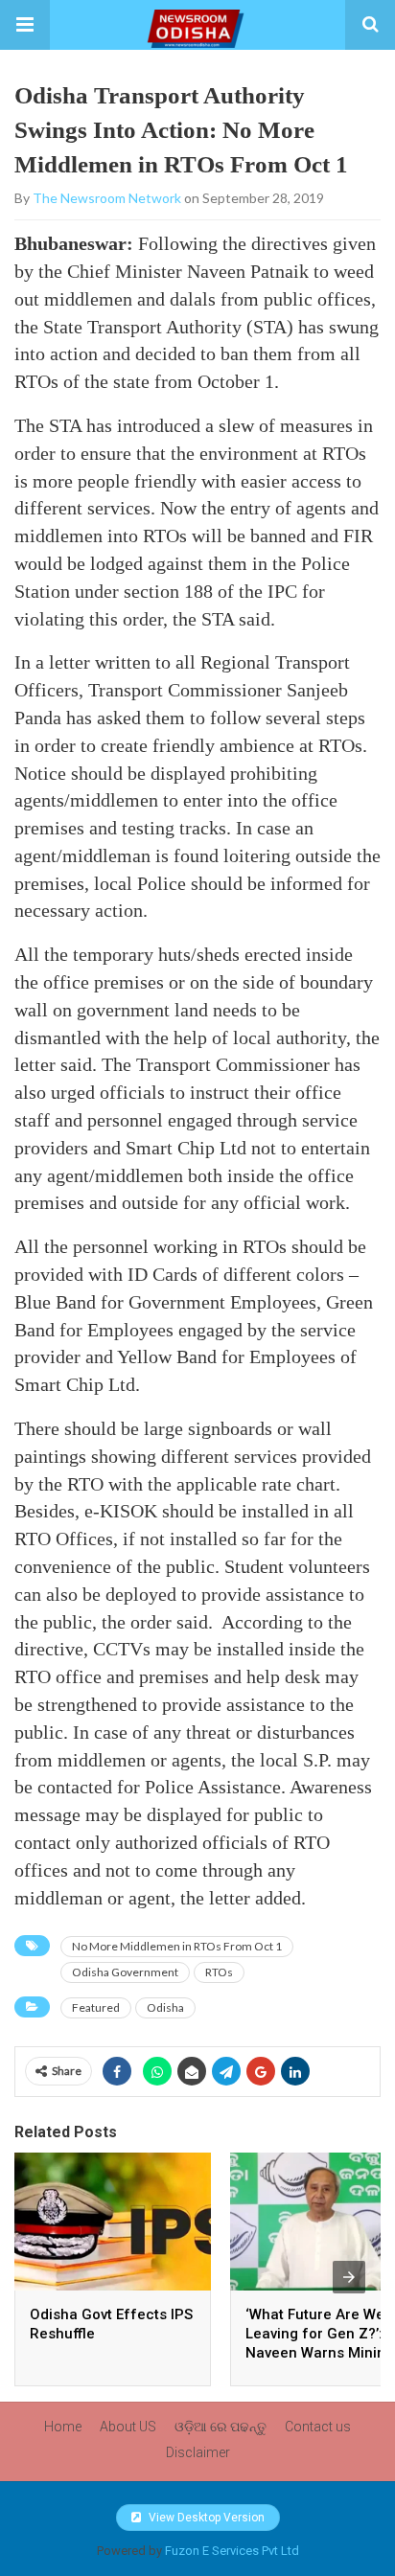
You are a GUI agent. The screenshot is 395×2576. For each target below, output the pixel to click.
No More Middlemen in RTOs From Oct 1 (177, 1946)
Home (63, 2427)
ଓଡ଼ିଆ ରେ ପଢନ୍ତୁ (221, 2427)
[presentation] (349, 2277)
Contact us (318, 2427)
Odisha (165, 2007)
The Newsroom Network (107, 198)
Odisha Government (125, 1972)
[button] (25, 25)
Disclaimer (198, 2452)
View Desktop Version (205, 2518)
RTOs (219, 1972)
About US (128, 2427)
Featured (96, 2007)
